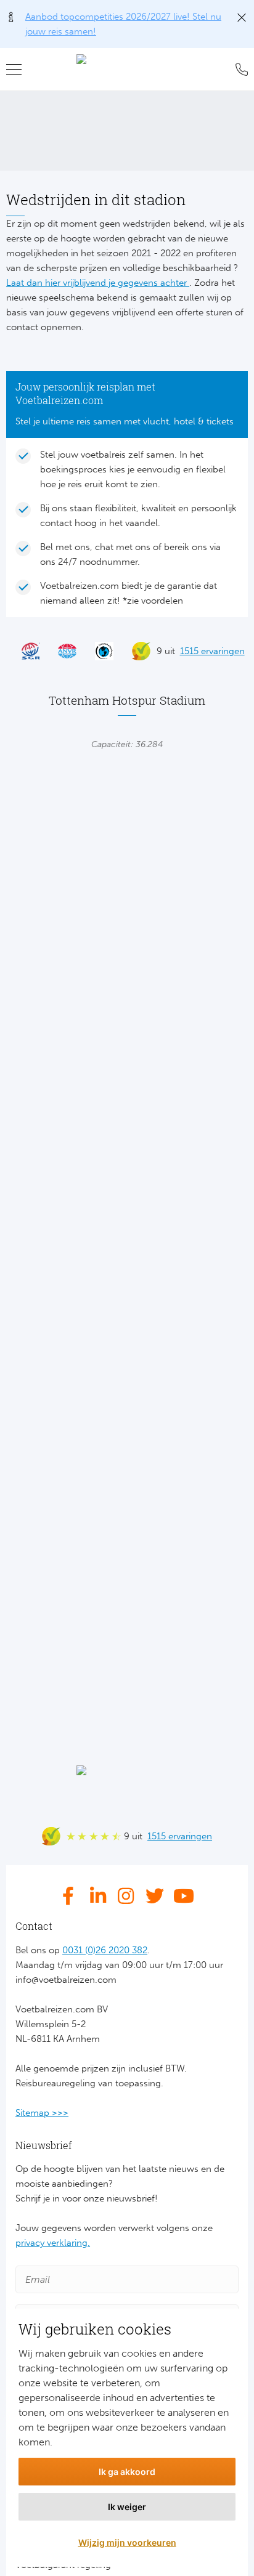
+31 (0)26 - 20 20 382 (239, 70)
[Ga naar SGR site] (25, 651)
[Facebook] (72, 1896)
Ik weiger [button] (127, 2507)
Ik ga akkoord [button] (127, 2472)
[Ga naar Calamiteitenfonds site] (99, 651)
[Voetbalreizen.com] (127, 70)
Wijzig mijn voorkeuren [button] (127, 2542)
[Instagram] (127, 1896)
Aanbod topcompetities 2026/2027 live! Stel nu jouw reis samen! (123, 24)
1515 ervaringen (212, 651)
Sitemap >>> (42, 2113)
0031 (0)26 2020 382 (105, 1950)
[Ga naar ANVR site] (62, 651)
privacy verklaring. (53, 2243)
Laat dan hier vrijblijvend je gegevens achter (98, 283)
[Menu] (18, 70)
